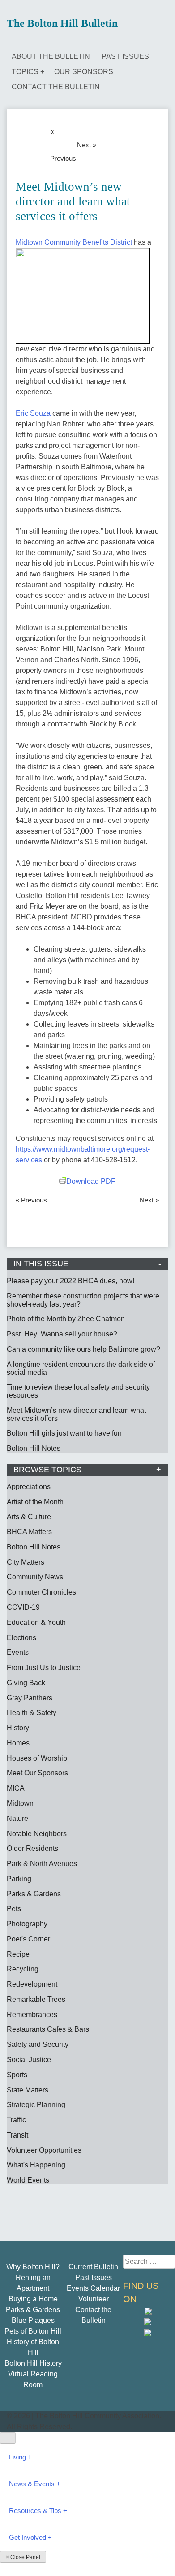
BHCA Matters (29, 1532)
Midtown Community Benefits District (74, 242)
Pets (14, 1909)
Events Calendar (93, 2288)
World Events (28, 2180)
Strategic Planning (36, 2105)
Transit (17, 2135)
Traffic (16, 2120)
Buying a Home (33, 2299)
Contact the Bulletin (56, 87)
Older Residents (32, 1848)
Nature (17, 1818)
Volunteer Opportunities (44, 2150)
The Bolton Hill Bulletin (62, 23)
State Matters (28, 2090)
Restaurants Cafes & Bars (48, 2029)
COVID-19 (23, 1607)
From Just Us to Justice (44, 1668)
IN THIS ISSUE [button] (41, 1264)
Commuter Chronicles (41, 1592)
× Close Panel (23, 2557)
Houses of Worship (37, 1758)
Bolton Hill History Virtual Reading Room (33, 2374)
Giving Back (26, 1683)
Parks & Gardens (34, 1894)
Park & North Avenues (42, 1864)
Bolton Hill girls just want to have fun (64, 1433)
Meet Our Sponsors (37, 1773)
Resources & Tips (35, 2511)
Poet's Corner (28, 1939)
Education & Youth (36, 1622)
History (18, 1728)
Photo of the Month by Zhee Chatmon (66, 1319)
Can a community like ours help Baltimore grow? (83, 1349)
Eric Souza (33, 413)
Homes (18, 1743)
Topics (25, 72)
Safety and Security (38, 2044)
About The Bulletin (51, 56)
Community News (35, 1577)
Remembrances (32, 2014)
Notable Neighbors (37, 1834)
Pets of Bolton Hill (33, 2331)
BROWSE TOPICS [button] (47, 1470)
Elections (21, 1638)
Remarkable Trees (36, 1999)
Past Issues (125, 56)
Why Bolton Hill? (33, 2267)
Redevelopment (32, 1984)
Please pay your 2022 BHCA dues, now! (70, 1281)
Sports (17, 2075)
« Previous (62, 145)
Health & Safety (32, 1713)
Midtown (20, 1803)
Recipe (18, 1954)
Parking (19, 1879)
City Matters (26, 1562)
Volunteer (94, 2299)
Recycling (23, 1969)
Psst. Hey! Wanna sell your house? (62, 1334)
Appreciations (29, 1487)
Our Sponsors (84, 72)
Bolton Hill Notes (34, 1448)
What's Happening (36, 2165)
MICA (16, 1788)
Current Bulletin (93, 2267)
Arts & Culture (29, 1517)
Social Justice (29, 2060)
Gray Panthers (30, 1698)
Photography (27, 1924)
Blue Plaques (33, 2320)
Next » (87, 145)
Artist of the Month (35, 1502)
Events (18, 1652)
